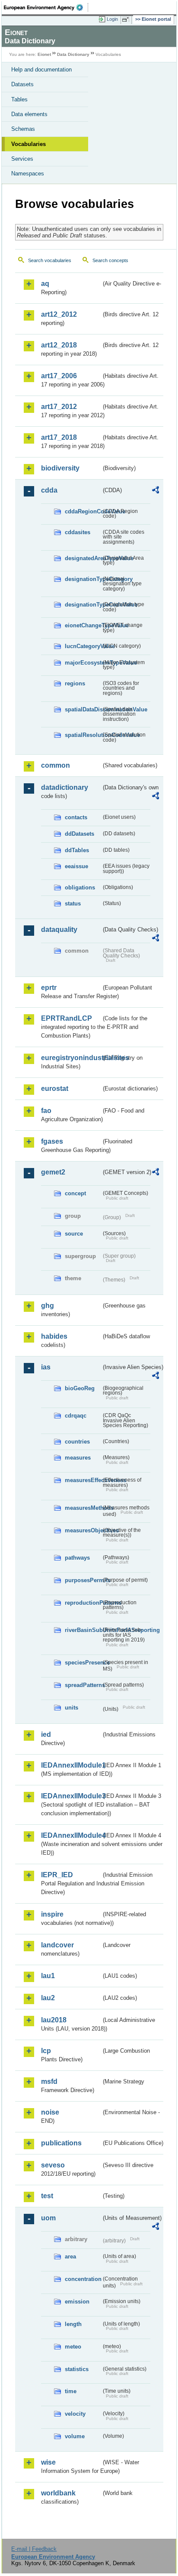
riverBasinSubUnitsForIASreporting (83, 1630)
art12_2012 (59, 314)
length (73, 2324)
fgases (52, 1141)
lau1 (48, 1976)
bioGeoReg (80, 1388)
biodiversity (60, 468)
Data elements (29, 114)
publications (61, 2143)
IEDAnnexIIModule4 (71, 1835)
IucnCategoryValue (83, 646)
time (71, 2391)
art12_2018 (59, 345)
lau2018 (54, 2020)
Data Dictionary (73, 54)
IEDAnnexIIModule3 (71, 1796)
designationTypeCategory (83, 579)
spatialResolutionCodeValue (83, 735)
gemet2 (53, 1172)
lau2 (48, 1998)
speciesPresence (83, 1663)
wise (48, 2462)
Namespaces (28, 174)
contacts (76, 817)
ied (46, 1734)
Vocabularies (29, 144)
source (74, 1234)
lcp (46, 2051)
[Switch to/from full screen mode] (127, 19)
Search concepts (110, 260)
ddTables (77, 850)
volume (75, 2436)
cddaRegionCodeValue (83, 511)
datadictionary (65, 787)
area (70, 2256)
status (73, 904)
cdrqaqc (76, 1416)
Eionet (44, 54)
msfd (49, 2081)
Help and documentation (41, 70)
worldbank (58, 2493)
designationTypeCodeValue (83, 605)
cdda (49, 490)
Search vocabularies (50, 260)
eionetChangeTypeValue (83, 625)
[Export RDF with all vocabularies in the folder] (156, 491)
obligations (80, 887)
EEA (46, 7)
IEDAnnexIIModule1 (71, 1765)
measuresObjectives (83, 1530)
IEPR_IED (57, 1875)
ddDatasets (79, 834)
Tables (19, 99)
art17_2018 (59, 437)
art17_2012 (59, 407)
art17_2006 (59, 376)
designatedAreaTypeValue (83, 558)
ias (46, 1367)
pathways (77, 1558)
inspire (52, 1914)
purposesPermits (83, 1580)
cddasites (78, 532)
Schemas (23, 129)
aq (45, 284)
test (47, 2196)
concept (75, 1193)
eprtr (49, 988)
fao (46, 1111)
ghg (48, 1306)
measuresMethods (83, 1508)
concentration (83, 2279)
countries (77, 1442)
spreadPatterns (83, 1685)
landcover (57, 1945)
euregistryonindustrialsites (71, 1058)
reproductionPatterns (83, 1603)
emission (77, 2302)
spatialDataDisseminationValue (83, 709)
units (72, 1708)
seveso (53, 2165)
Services (22, 159)
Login (112, 19)
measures (78, 1458)
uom (48, 2218)
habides (54, 1336)
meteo (73, 2347)
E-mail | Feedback (34, 2549)
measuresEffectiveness (83, 1480)
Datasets (22, 84)
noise (50, 2112)
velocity (75, 2414)
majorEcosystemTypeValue (83, 663)
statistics (77, 2369)
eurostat (55, 1088)
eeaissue (76, 866)
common (56, 765)
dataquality (59, 930)
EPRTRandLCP (67, 1018)
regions (75, 683)
